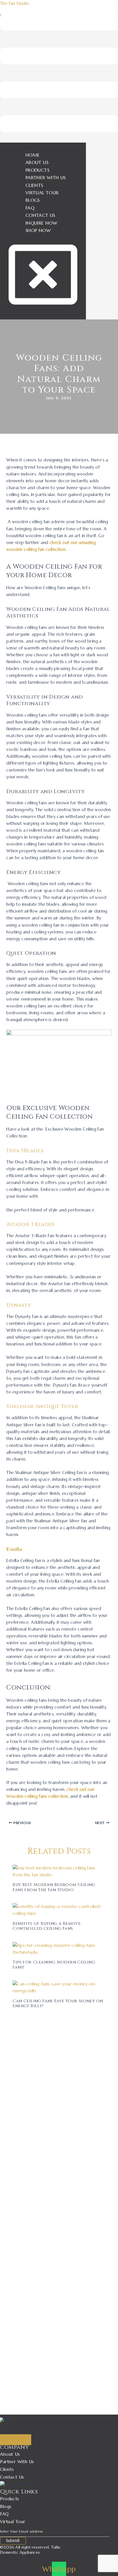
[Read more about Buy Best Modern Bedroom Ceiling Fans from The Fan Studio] (59, 1871)
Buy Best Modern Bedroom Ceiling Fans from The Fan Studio (54, 1887)
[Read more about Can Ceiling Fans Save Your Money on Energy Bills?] (59, 1987)
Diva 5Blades (25, 1151)
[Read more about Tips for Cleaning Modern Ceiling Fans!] (59, 1948)
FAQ (30, 208)
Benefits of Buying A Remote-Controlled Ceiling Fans (47, 1926)
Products (37, 170)
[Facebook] (3, 2434)
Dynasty (19, 1305)
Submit (13, 2541)
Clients (34, 185)
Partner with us (46, 177)
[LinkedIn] (19, 2434)
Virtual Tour (42, 193)
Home (33, 155)
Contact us (40, 215)
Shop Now (38, 230)
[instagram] (11, 2434)
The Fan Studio (15, 3)
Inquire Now (41, 223)
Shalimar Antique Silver (42, 1406)
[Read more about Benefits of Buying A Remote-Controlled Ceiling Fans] (59, 1910)
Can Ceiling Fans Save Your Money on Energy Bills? (58, 2004)
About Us (37, 162)
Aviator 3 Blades (30, 1224)
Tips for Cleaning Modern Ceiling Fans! (54, 1965)
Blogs (33, 200)
